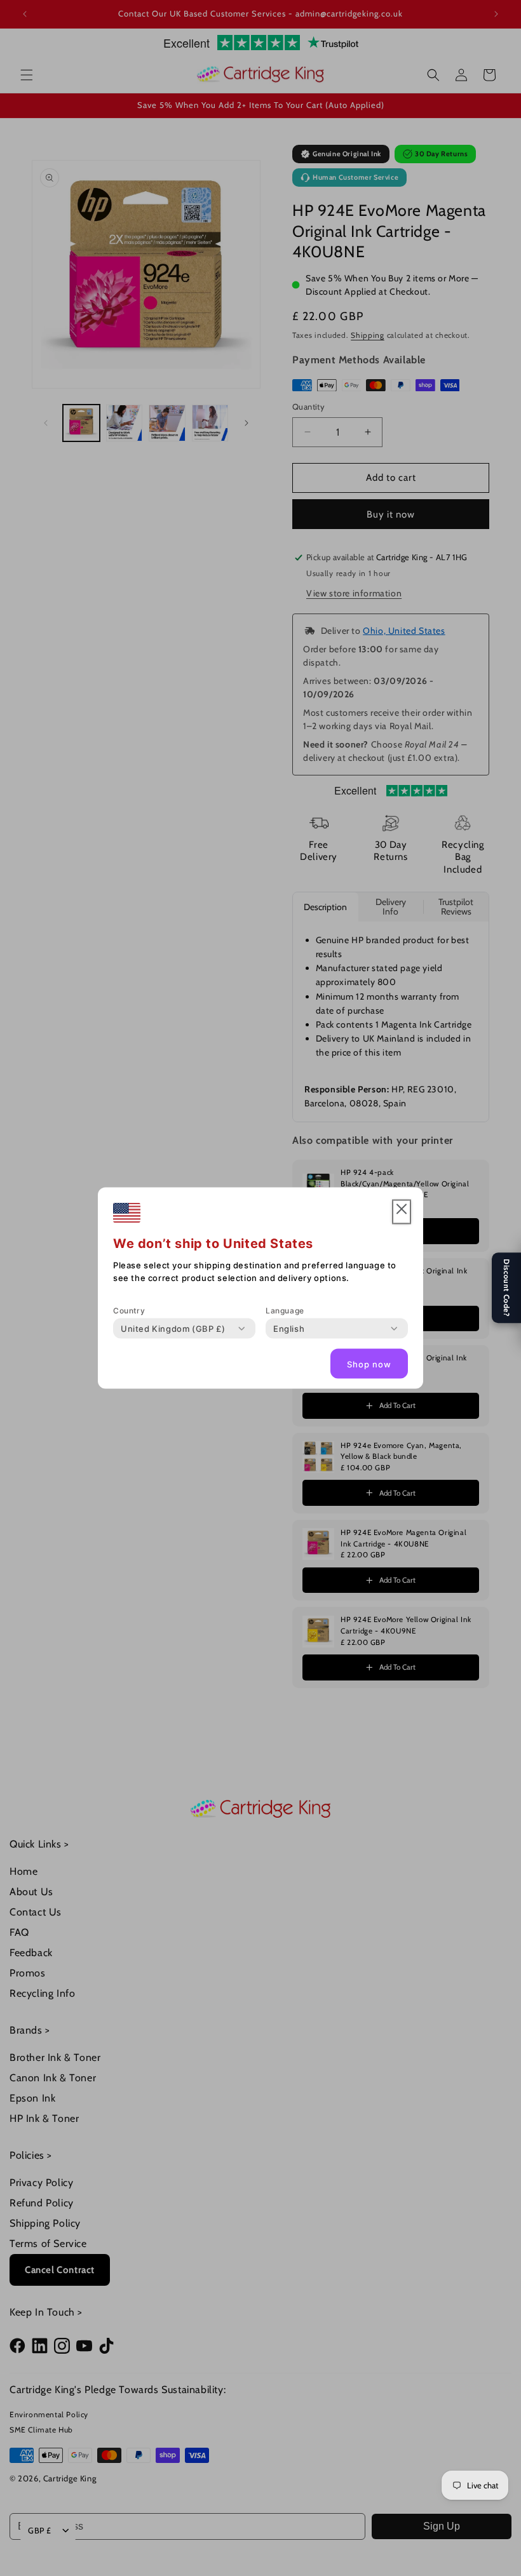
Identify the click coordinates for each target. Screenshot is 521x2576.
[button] (402, 1212)
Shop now (369, 1364)
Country (129, 1311)
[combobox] (173, 1329)
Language (285, 1311)
